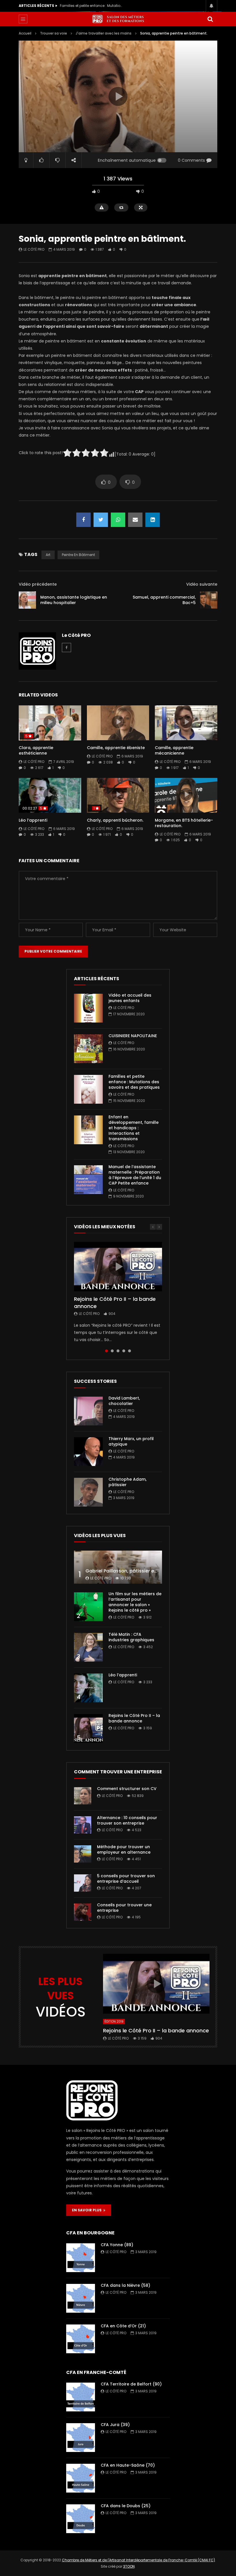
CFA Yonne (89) (117, 2245)
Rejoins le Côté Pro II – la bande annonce (115, 1302)
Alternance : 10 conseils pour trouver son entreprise (127, 1820)
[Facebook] (66, 648)
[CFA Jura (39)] (81, 2438)
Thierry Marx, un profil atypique (131, 1441)
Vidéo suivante (202, 584)
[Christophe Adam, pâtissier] (88, 1492)
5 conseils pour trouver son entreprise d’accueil (126, 1879)
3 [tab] (118, 1351)
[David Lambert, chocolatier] (88, 1411)
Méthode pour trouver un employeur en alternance (124, 1849)
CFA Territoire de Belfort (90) (131, 2384)
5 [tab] (130, 1351)
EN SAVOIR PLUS (88, 2210)
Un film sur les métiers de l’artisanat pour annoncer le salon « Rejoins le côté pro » (135, 1602)
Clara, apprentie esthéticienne (36, 750)
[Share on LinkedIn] (153, 520)
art (48, 555)
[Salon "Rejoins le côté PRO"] (118, 19)
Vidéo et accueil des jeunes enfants (130, 998)
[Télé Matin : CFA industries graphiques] (88, 1647)
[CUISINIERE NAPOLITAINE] (88, 1049)
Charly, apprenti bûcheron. (115, 820)
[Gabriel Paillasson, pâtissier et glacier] (118, 1567)
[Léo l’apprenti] (88, 1688)
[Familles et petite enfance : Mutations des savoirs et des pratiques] (88, 1089)
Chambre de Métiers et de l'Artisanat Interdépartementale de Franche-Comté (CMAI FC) (138, 2560)
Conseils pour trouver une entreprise (124, 1908)
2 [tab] (112, 1351)
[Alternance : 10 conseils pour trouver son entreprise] (83, 1825)
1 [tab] (106, 1351)
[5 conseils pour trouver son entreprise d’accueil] (83, 1883)
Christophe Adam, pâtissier (127, 1482)
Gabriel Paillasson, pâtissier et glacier (129, 1571)
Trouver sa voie (54, 33)
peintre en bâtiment (78, 555)
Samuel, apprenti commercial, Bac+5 (164, 600)
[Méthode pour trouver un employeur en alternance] (83, 1854)
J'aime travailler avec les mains (104, 33)
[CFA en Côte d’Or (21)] (81, 2339)
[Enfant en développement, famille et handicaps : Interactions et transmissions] (88, 1130)
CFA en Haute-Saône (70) (128, 2465)
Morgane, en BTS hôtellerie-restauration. (184, 823)
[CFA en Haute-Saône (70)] (81, 2478)
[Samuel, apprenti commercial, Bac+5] (209, 600)
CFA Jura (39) (115, 2425)
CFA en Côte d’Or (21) (123, 2326)
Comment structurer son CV (127, 1789)
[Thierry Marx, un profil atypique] (88, 1452)
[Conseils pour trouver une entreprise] (83, 1912)
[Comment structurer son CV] (83, 1796)
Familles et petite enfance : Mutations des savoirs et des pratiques (134, 1082)
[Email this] (135, 520)
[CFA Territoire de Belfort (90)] (81, 2397)
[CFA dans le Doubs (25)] (81, 2519)
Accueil (25, 33)
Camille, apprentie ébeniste (116, 748)
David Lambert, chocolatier (124, 1401)
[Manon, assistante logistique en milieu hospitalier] (27, 600)
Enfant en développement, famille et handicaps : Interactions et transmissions (92, 6)
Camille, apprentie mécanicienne (174, 750)
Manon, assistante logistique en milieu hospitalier (74, 600)
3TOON (129, 2566)
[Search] (210, 19)
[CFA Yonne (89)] (81, 2258)
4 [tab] (124, 1351)
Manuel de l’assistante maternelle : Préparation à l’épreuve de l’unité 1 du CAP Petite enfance (135, 1175)
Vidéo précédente (38, 584)
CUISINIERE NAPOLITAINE (133, 1036)
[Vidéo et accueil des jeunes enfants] (88, 1008)
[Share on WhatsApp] (118, 520)
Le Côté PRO (34, 249)
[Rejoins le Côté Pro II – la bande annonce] (88, 1728)
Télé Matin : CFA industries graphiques (131, 1637)
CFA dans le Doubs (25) (126, 2506)
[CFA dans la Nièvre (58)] (81, 2298)
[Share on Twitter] (101, 520)
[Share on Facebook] (83, 520)
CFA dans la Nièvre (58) (125, 2285)
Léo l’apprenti (33, 820)
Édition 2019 (114, 2022)
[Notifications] (212, 6)
